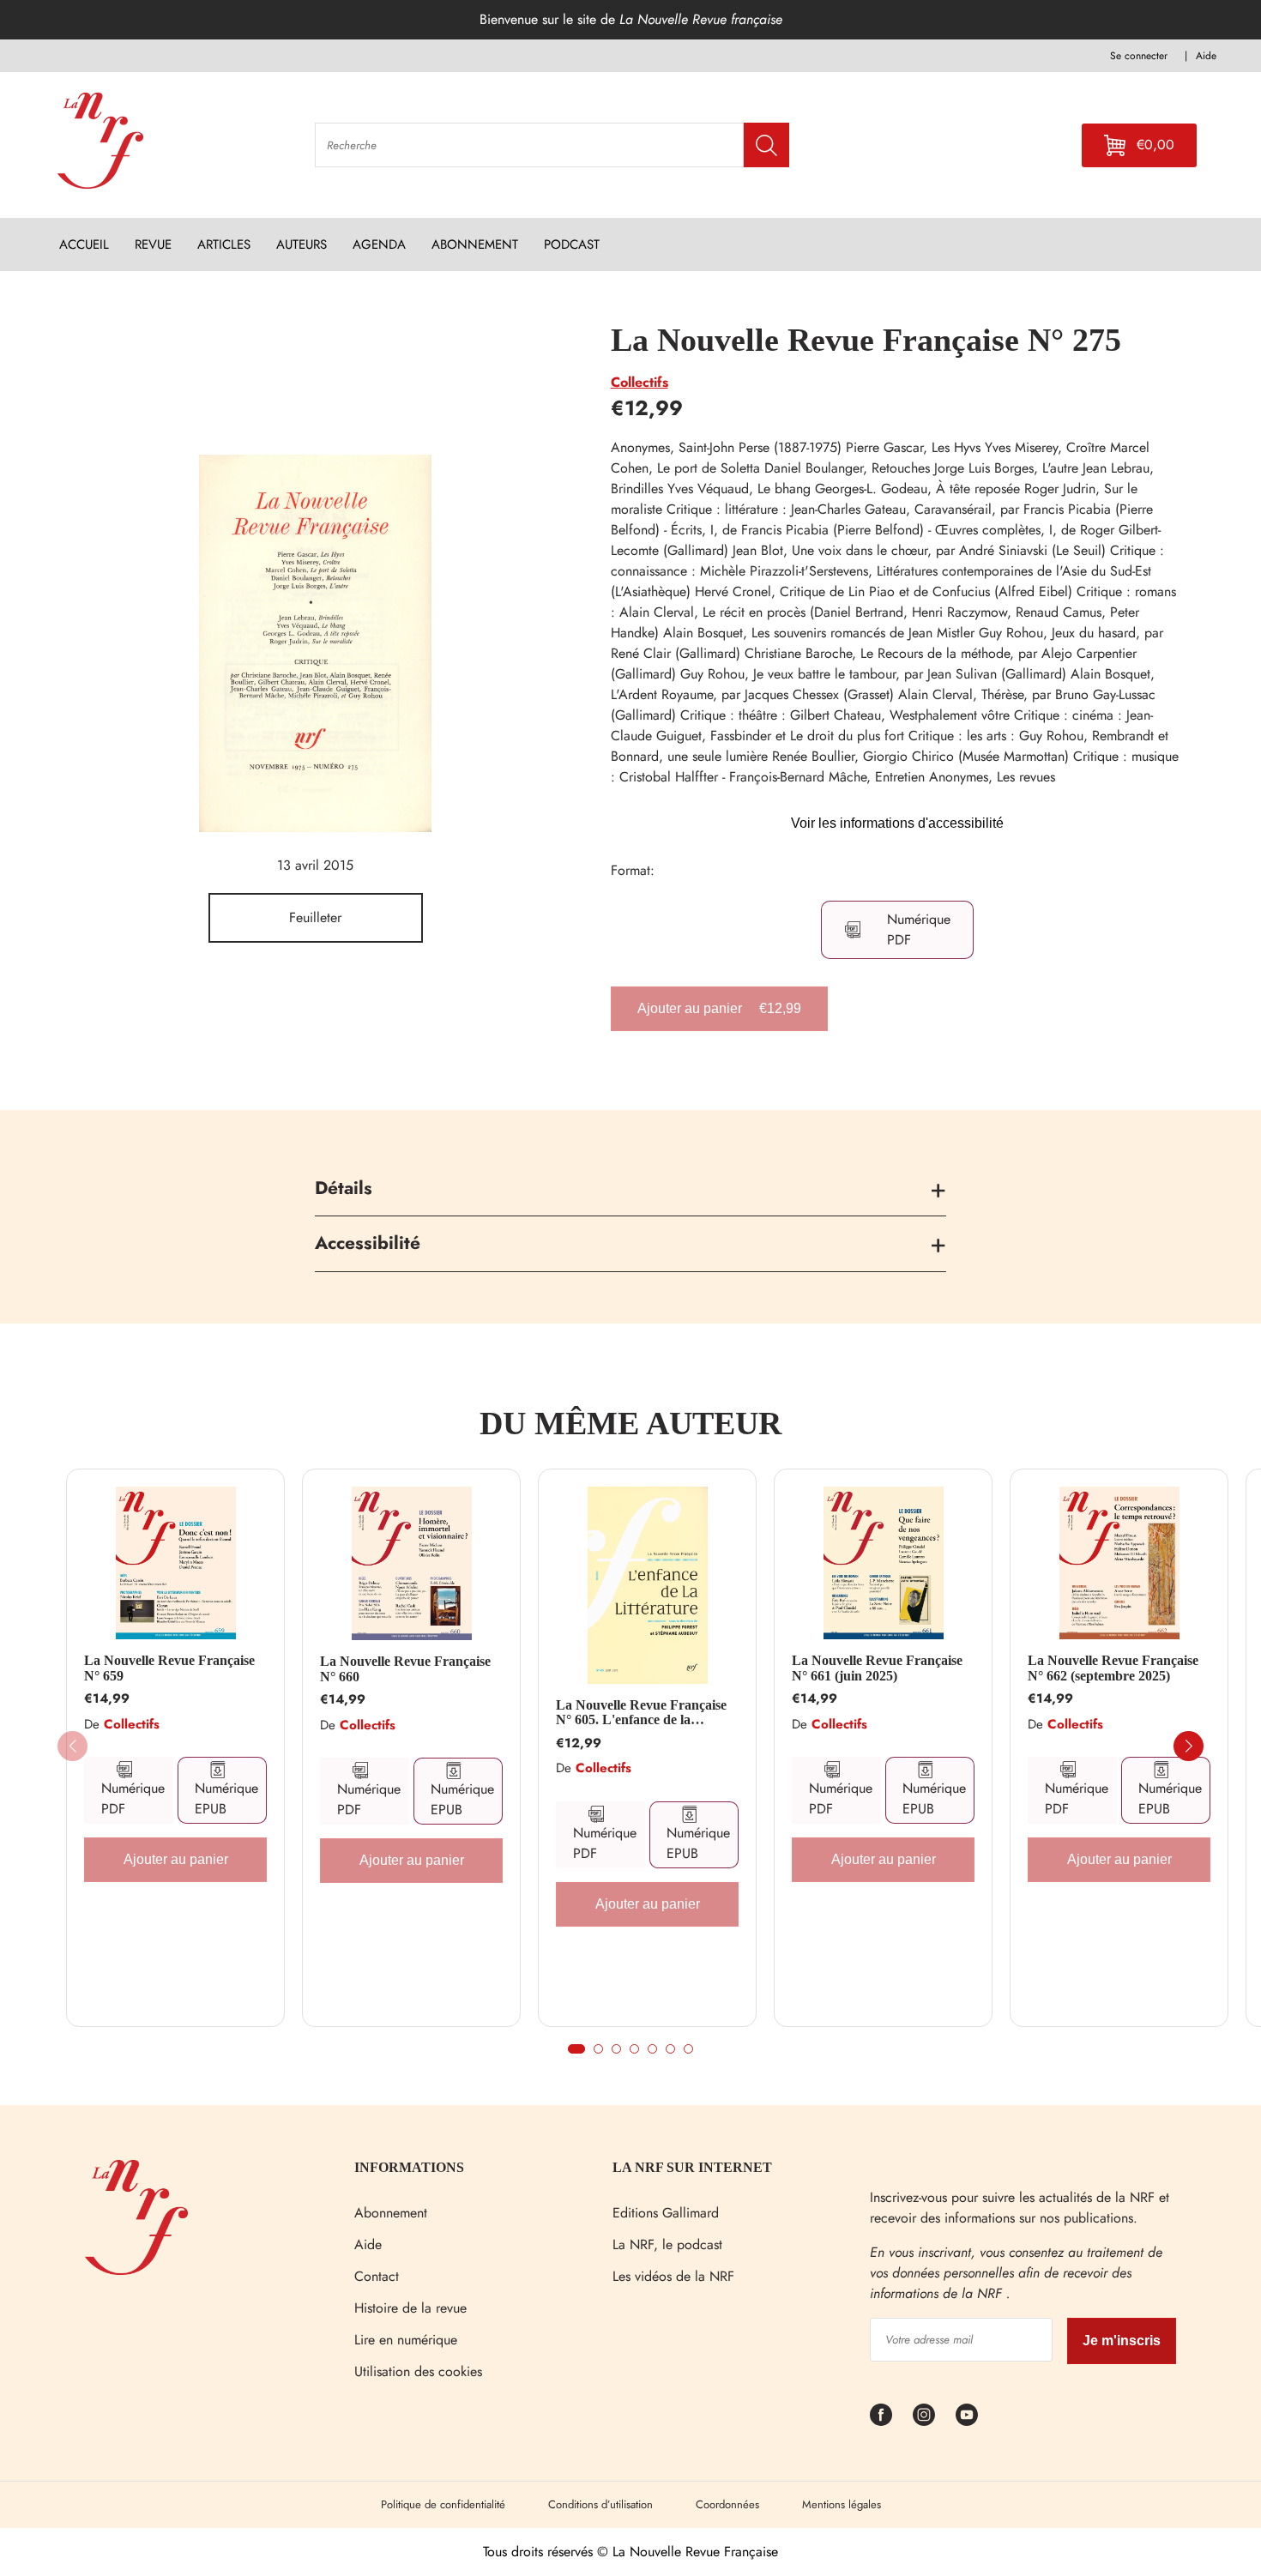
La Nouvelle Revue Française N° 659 (169, 1668)
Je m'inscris (1122, 2341)
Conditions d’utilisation (600, 2504)
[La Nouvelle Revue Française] (136, 2270)
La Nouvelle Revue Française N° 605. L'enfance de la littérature (641, 1713)
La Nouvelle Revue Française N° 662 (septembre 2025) (1113, 1668)
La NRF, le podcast (667, 2244)
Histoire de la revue (410, 2308)
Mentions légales (842, 2504)
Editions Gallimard (666, 2213)
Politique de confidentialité (443, 2504)
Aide (368, 2244)
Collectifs (640, 382)
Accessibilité (368, 1243)
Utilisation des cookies (418, 2371)
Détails (344, 1188)
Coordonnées (727, 2504)
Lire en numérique (406, 2340)
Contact (377, 2276)
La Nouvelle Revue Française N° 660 (405, 1669)
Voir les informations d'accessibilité (897, 823)
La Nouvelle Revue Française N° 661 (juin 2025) (877, 1668)
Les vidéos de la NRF (673, 2276)
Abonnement (391, 2213)
